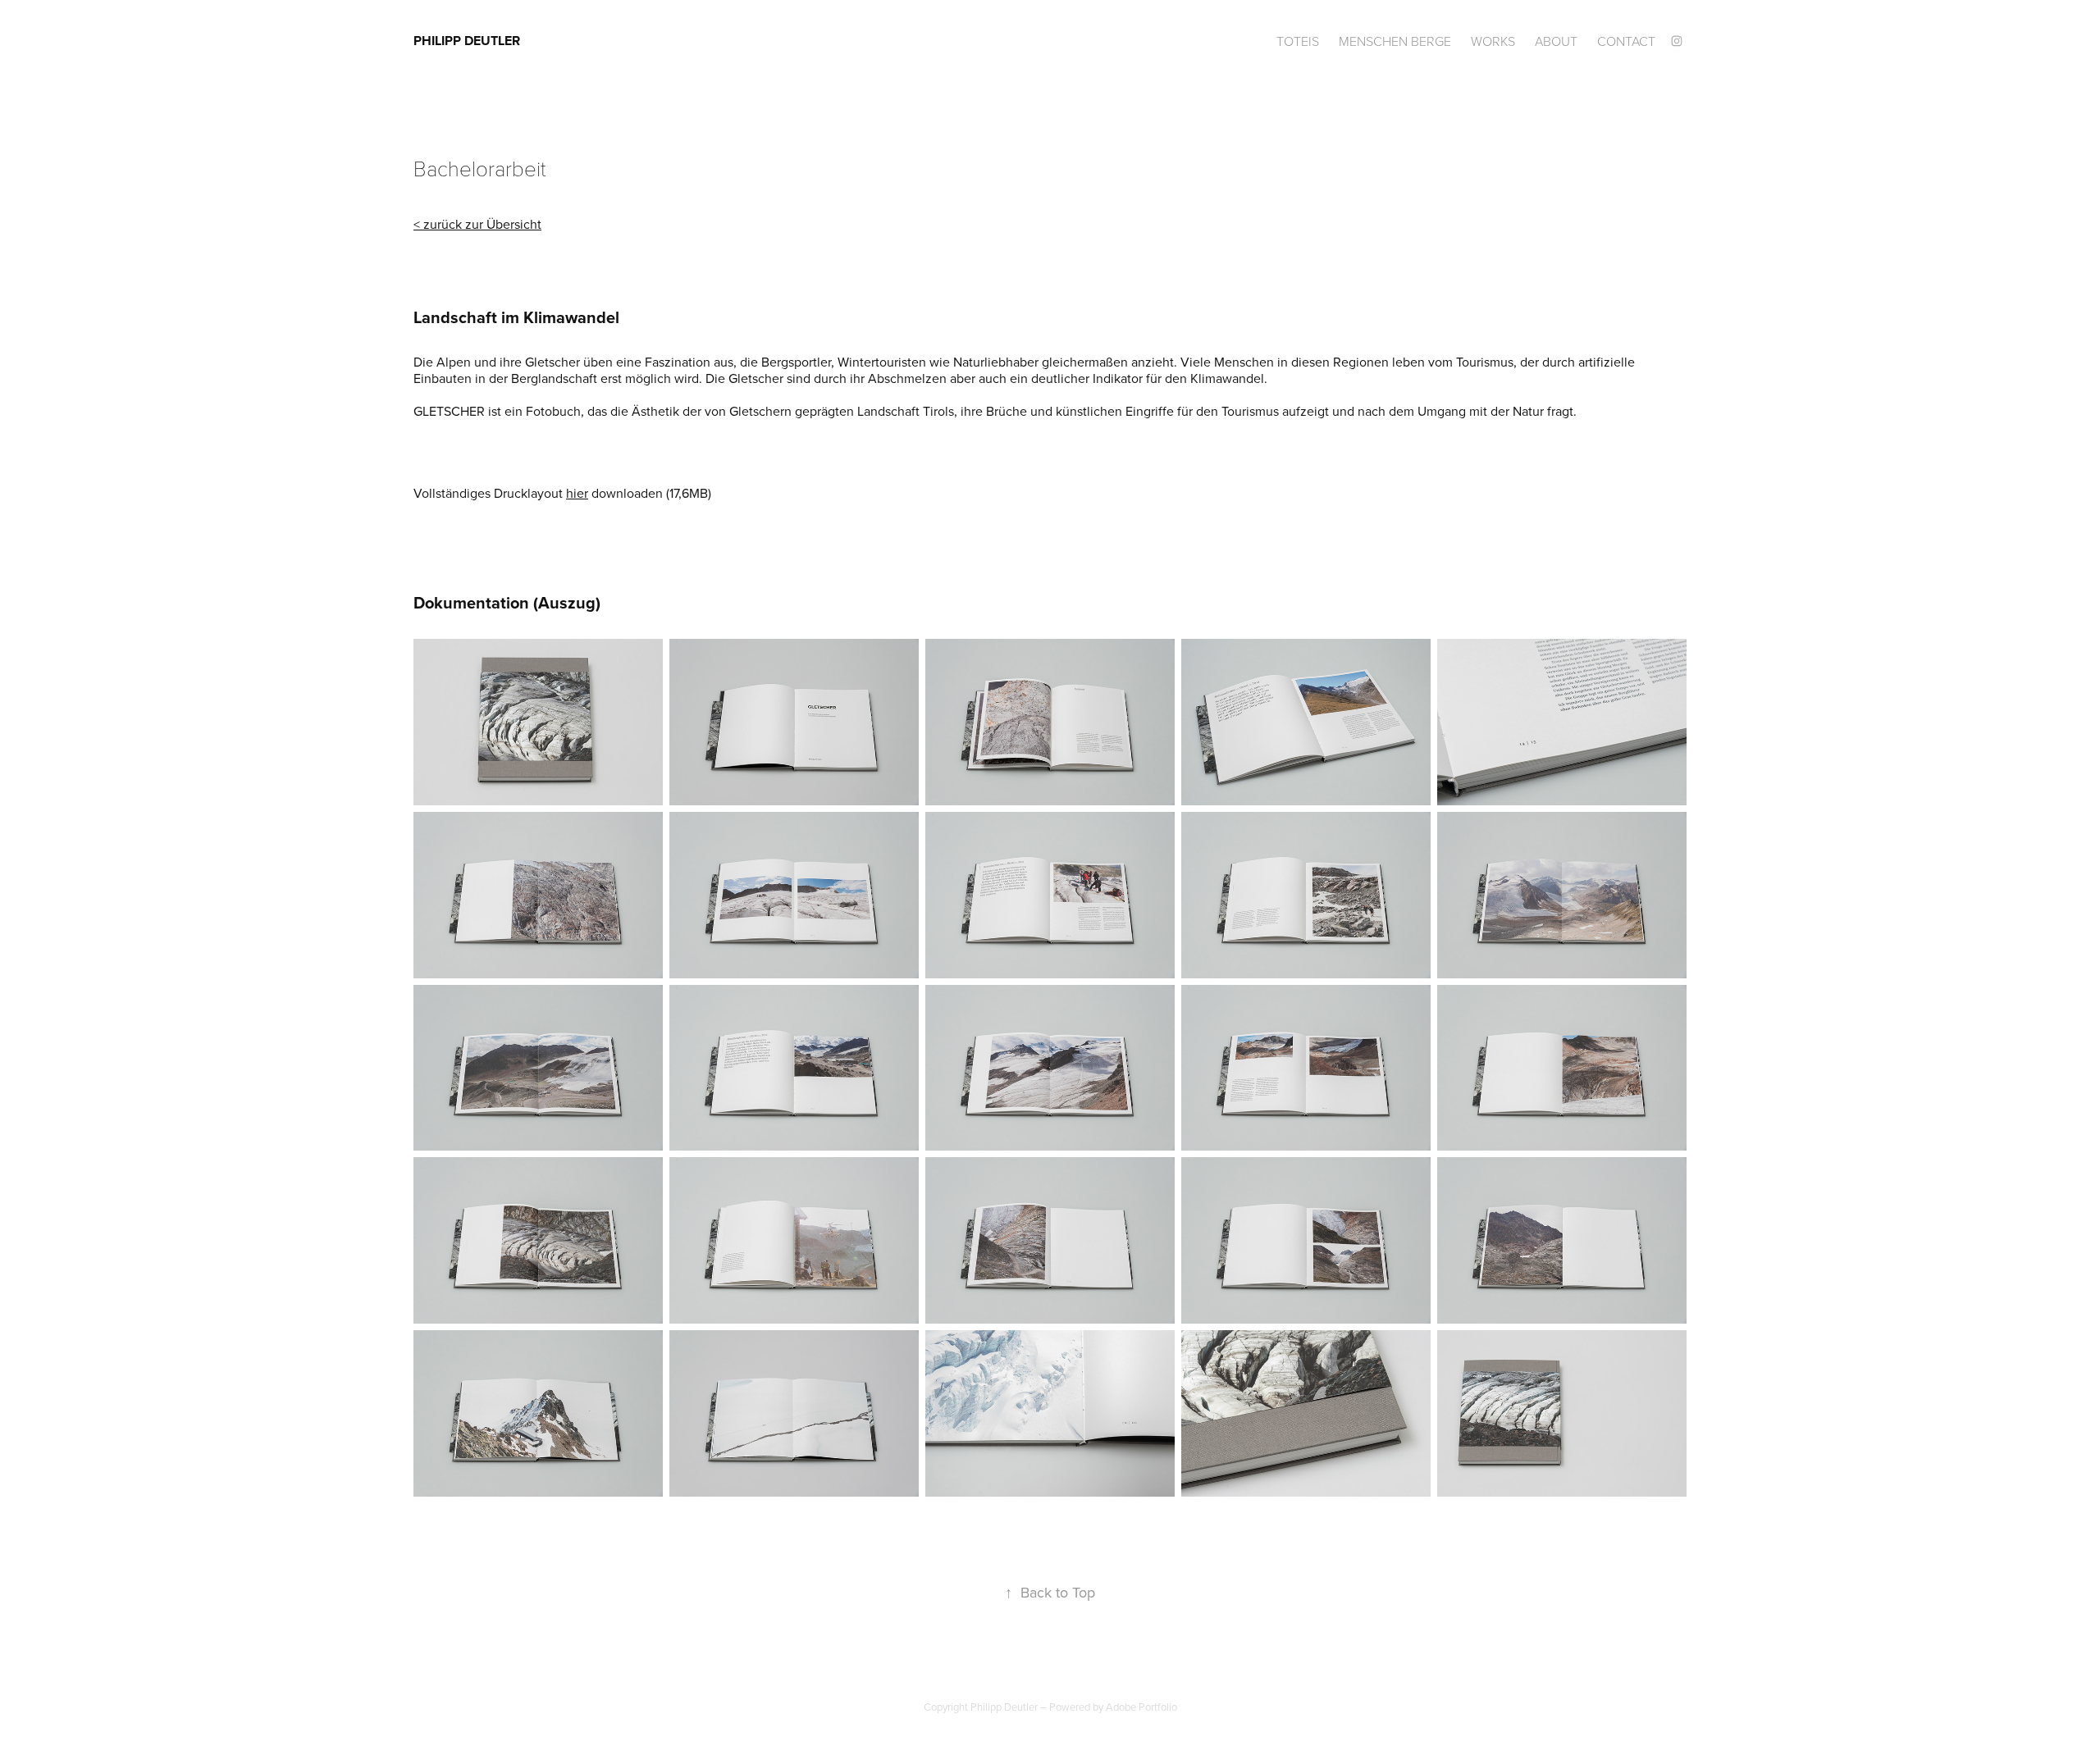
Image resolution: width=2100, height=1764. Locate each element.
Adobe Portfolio (1141, 1707)
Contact (1626, 41)
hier (577, 493)
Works (1493, 41)
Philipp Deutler (467, 41)
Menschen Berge (1395, 41)
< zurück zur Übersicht (477, 224)
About (1556, 41)
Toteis (1298, 41)
